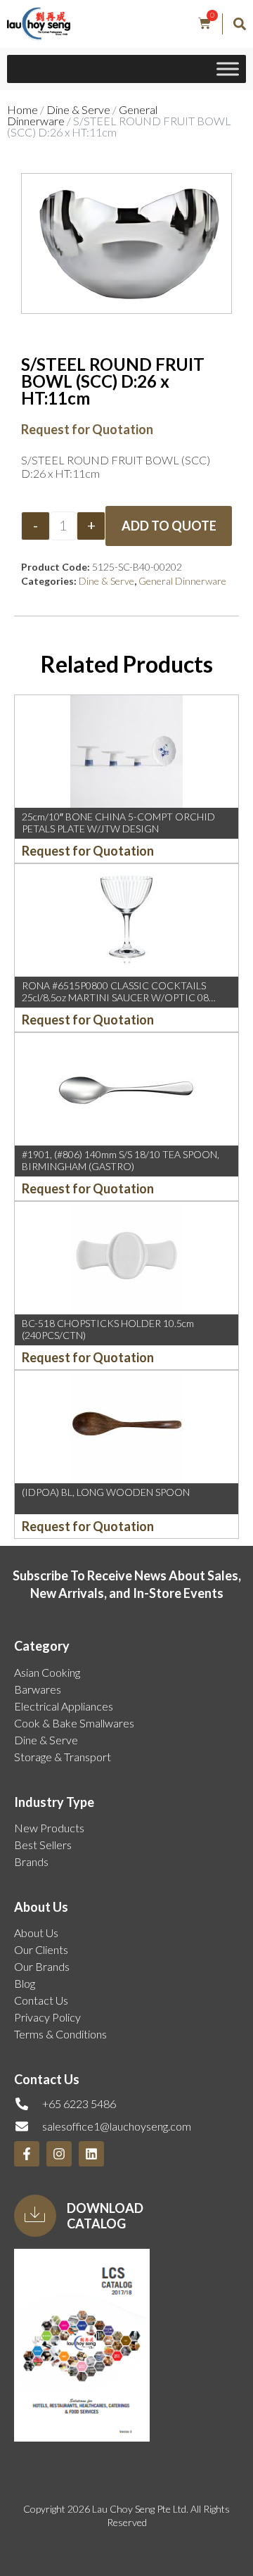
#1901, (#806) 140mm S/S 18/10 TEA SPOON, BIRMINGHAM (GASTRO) (121, 1160)
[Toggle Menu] (228, 69)
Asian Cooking (47, 1672)
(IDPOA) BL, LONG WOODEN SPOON (106, 1492)
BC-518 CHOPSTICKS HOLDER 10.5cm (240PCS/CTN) (108, 1329)
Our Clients (41, 1949)
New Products (49, 1828)
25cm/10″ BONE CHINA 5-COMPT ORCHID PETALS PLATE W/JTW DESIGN (118, 823)
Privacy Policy (47, 2017)
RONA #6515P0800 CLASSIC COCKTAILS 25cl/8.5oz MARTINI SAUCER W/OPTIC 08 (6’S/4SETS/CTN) (115, 997)
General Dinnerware (182, 581)
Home (22, 109)
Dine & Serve (78, 109)
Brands (31, 1861)
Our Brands (42, 1966)
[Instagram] (59, 2154)
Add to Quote (169, 526)
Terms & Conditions (60, 2034)
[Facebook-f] (27, 2154)
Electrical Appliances (64, 1706)
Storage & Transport (63, 1757)
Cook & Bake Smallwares (74, 1723)
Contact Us (41, 2000)
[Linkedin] (91, 2154)
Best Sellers (43, 1845)
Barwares (38, 1689)
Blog (25, 1983)
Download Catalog (105, 2216)
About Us (36, 1933)
